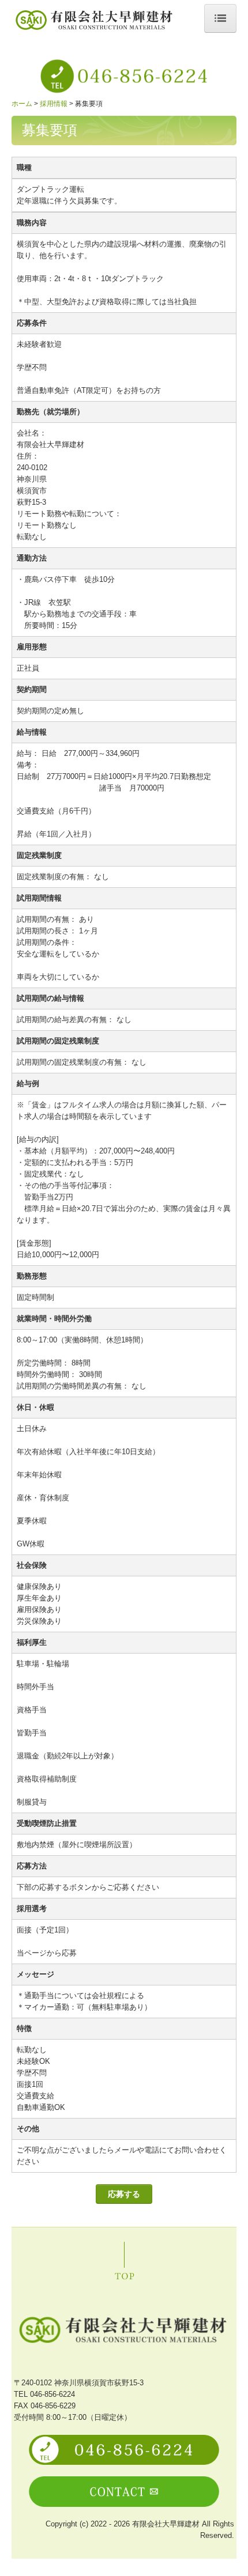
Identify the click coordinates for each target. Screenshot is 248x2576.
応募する (124, 2194)
